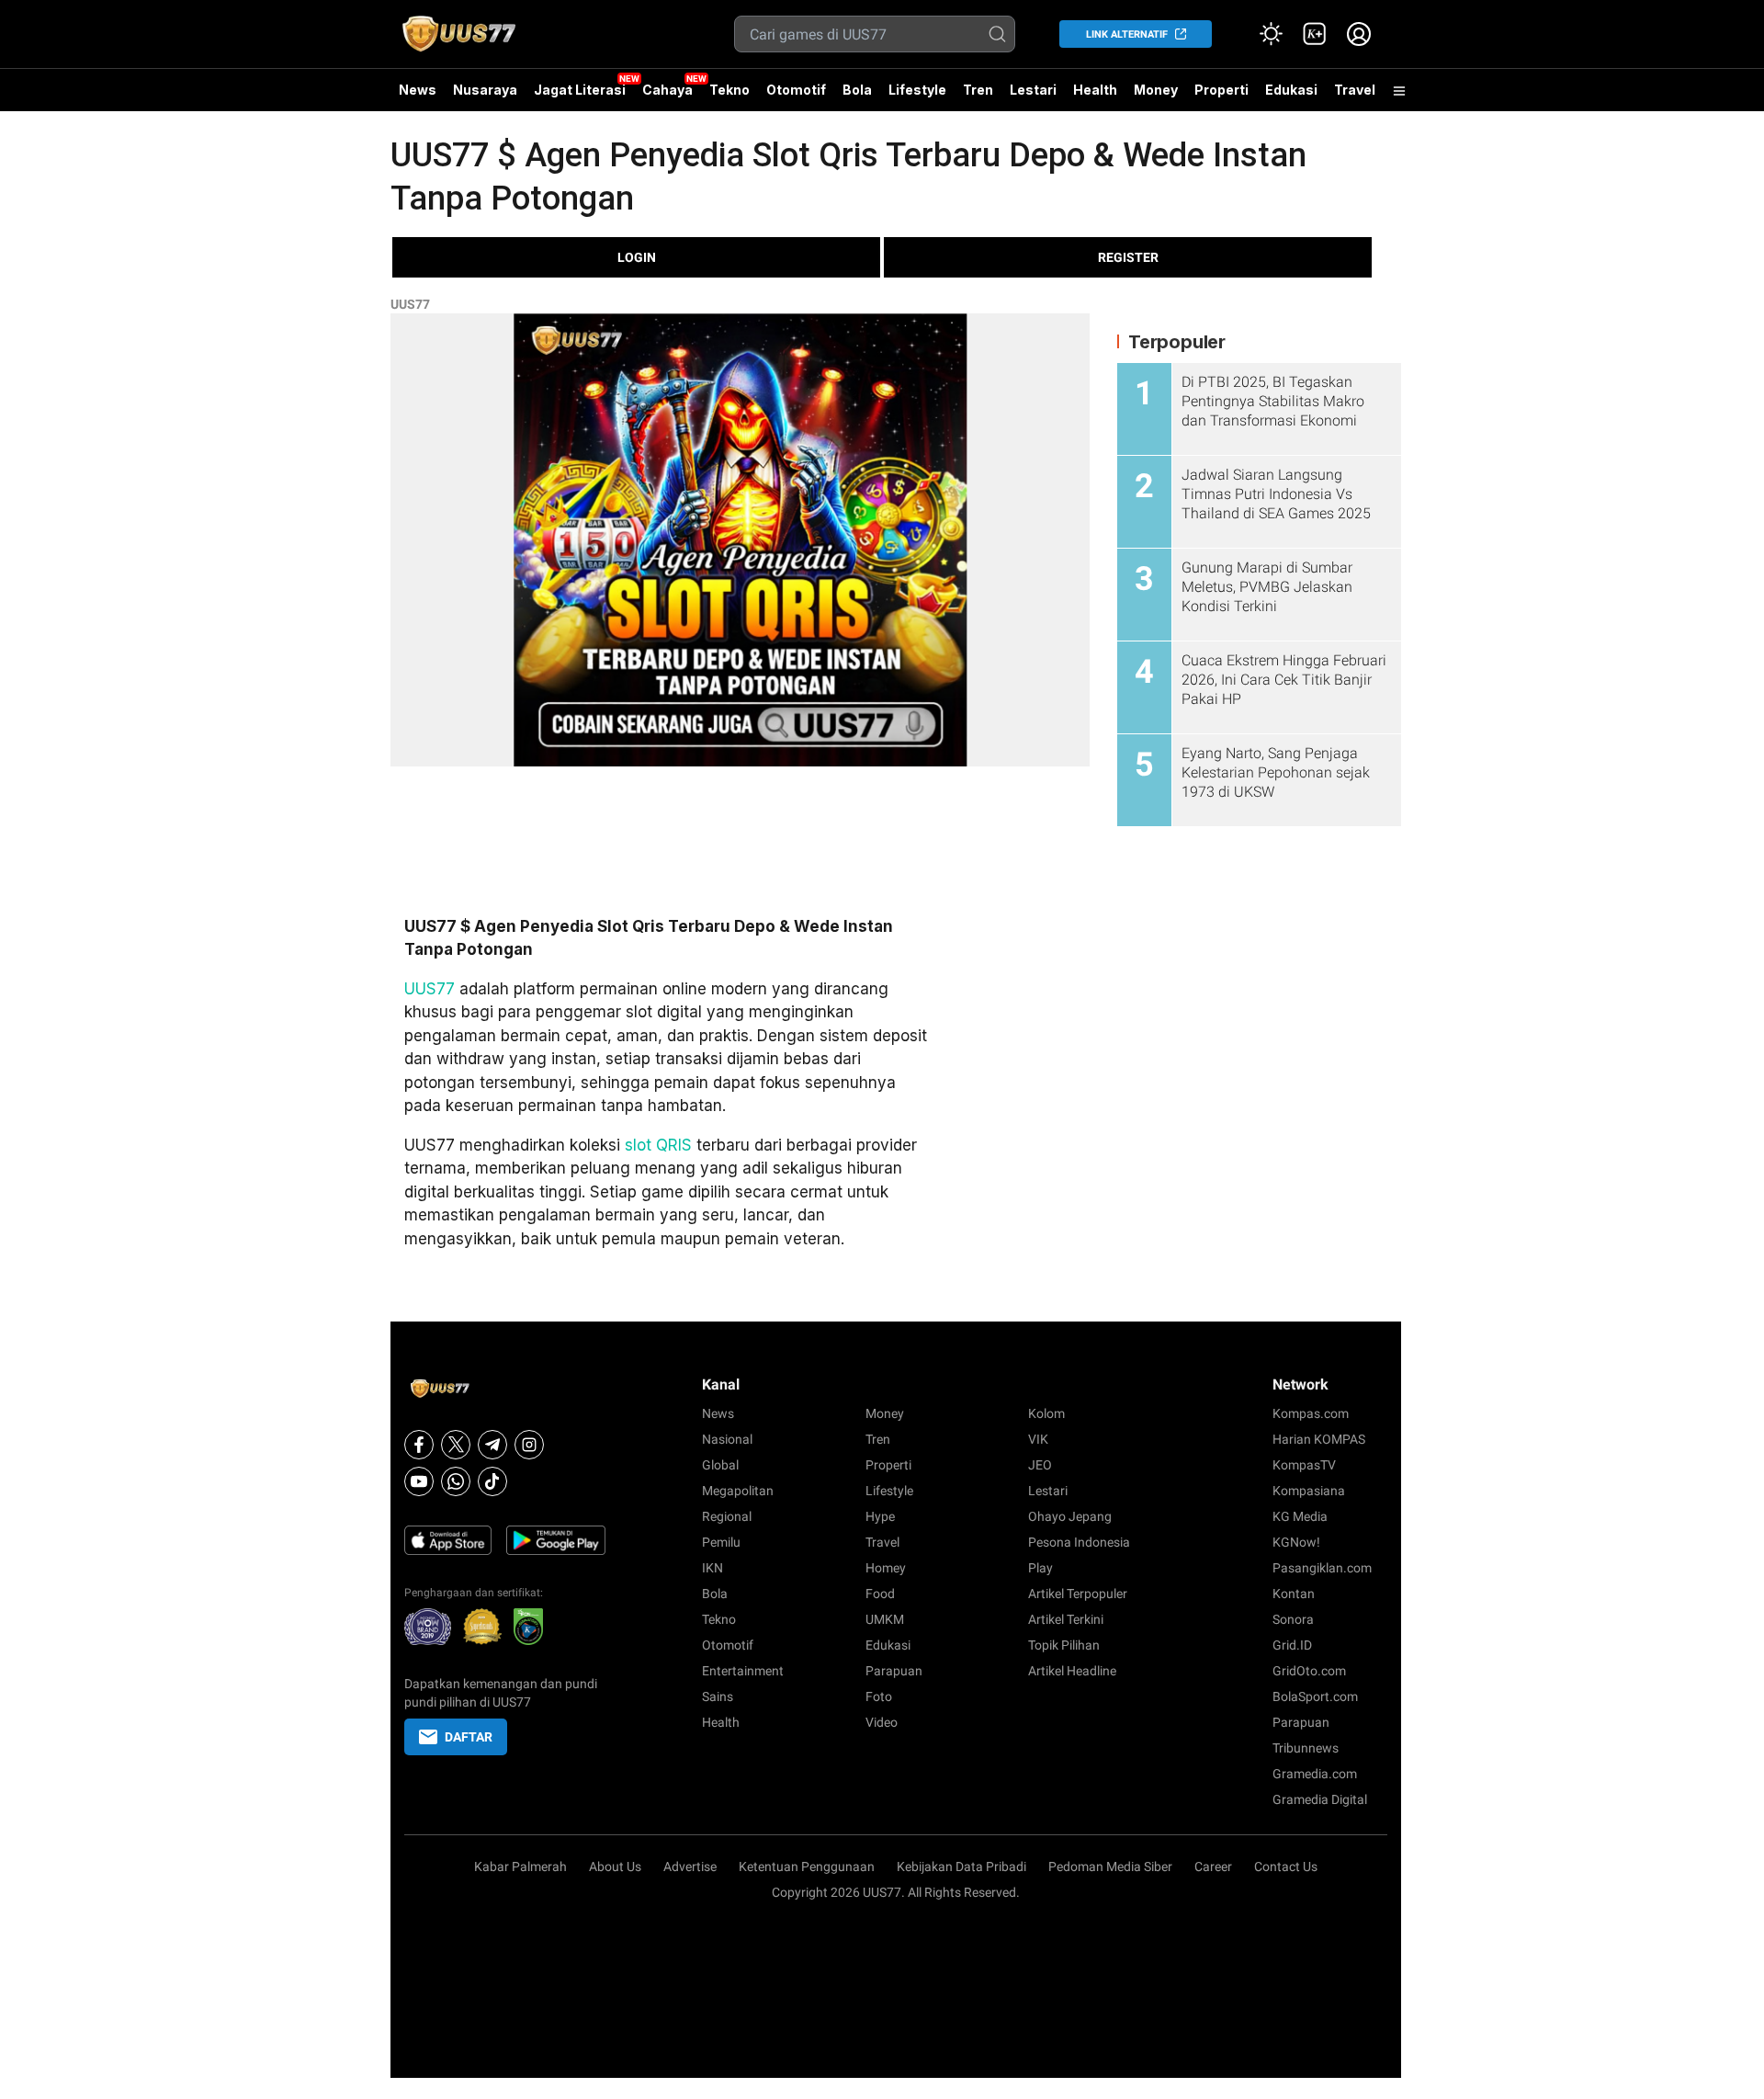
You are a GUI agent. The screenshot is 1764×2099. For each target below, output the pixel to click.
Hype (880, 1516)
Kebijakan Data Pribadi (961, 1866)
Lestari (1033, 96)
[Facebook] (419, 1445)
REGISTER (1128, 257)
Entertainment (743, 1671)
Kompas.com (1311, 1413)
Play (1040, 1568)
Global (720, 1465)
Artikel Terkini (1066, 1619)
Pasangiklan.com (1322, 1568)
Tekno (729, 90)
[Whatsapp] (456, 1481)
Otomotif (796, 90)
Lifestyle (917, 90)
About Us (615, 1866)
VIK (1038, 1439)
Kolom (1046, 1413)
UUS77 (410, 304)
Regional (727, 1516)
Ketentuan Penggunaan (807, 1866)
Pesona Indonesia (1079, 1542)
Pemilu (721, 1542)
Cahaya (667, 90)
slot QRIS (658, 1145)
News (418, 90)
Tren (978, 90)
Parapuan (894, 1671)
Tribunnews (1306, 1748)
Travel (1355, 90)
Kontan (1294, 1594)
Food (880, 1594)
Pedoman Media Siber (1110, 1866)
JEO (1040, 1465)
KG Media (1300, 1516)
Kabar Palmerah (520, 1866)
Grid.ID (1292, 1645)
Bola (857, 90)
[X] (456, 1445)
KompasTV (1304, 1465)
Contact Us (1286, 1866)
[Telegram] (492, 1445)
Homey (886, 1568)
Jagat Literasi (580, 90)
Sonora (1293, 1619)
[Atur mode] (1271, 34)
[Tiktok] (492, 1481)
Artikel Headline (1072, 1671)
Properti (1221, 90)
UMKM (885, 1619)
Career (1213, 1866)
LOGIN (637, 257)
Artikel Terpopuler (1078, 1594)
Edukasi (1291, 90)
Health (1095, 90)
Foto (879, 1696)
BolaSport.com (1315, 1696)
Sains (718, 1696)
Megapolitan (738, 1491)
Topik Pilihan (1064, 1645)
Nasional (727, 1439)
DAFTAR (469, 1737)
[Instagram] (529, 1445)
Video (882, 1722)
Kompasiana (1309, 1491)
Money (1156, 90)
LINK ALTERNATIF (1127, 34)
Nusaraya (485, 90)
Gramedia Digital (1320, 1799)
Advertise (690, 1866)
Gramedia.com (1315, 1774)
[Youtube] (419, 1481)
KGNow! (1296, 1542)
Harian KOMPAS (1319, 1439)
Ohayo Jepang (1070, 1516)
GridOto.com (1309, 1671)
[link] (1315, 34)
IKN (712, 1568)
